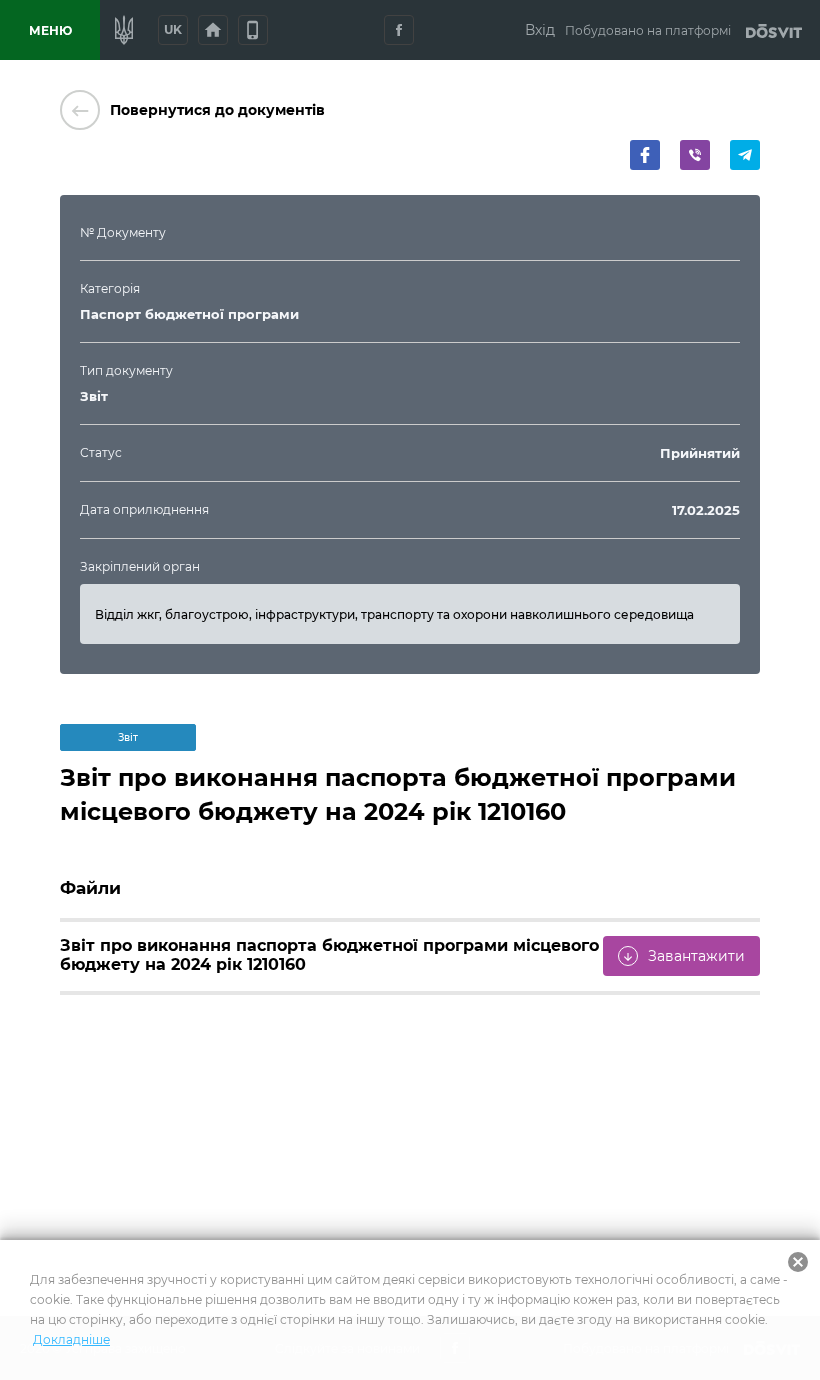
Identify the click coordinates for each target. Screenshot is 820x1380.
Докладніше (71, 1339)
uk (173, 29)
